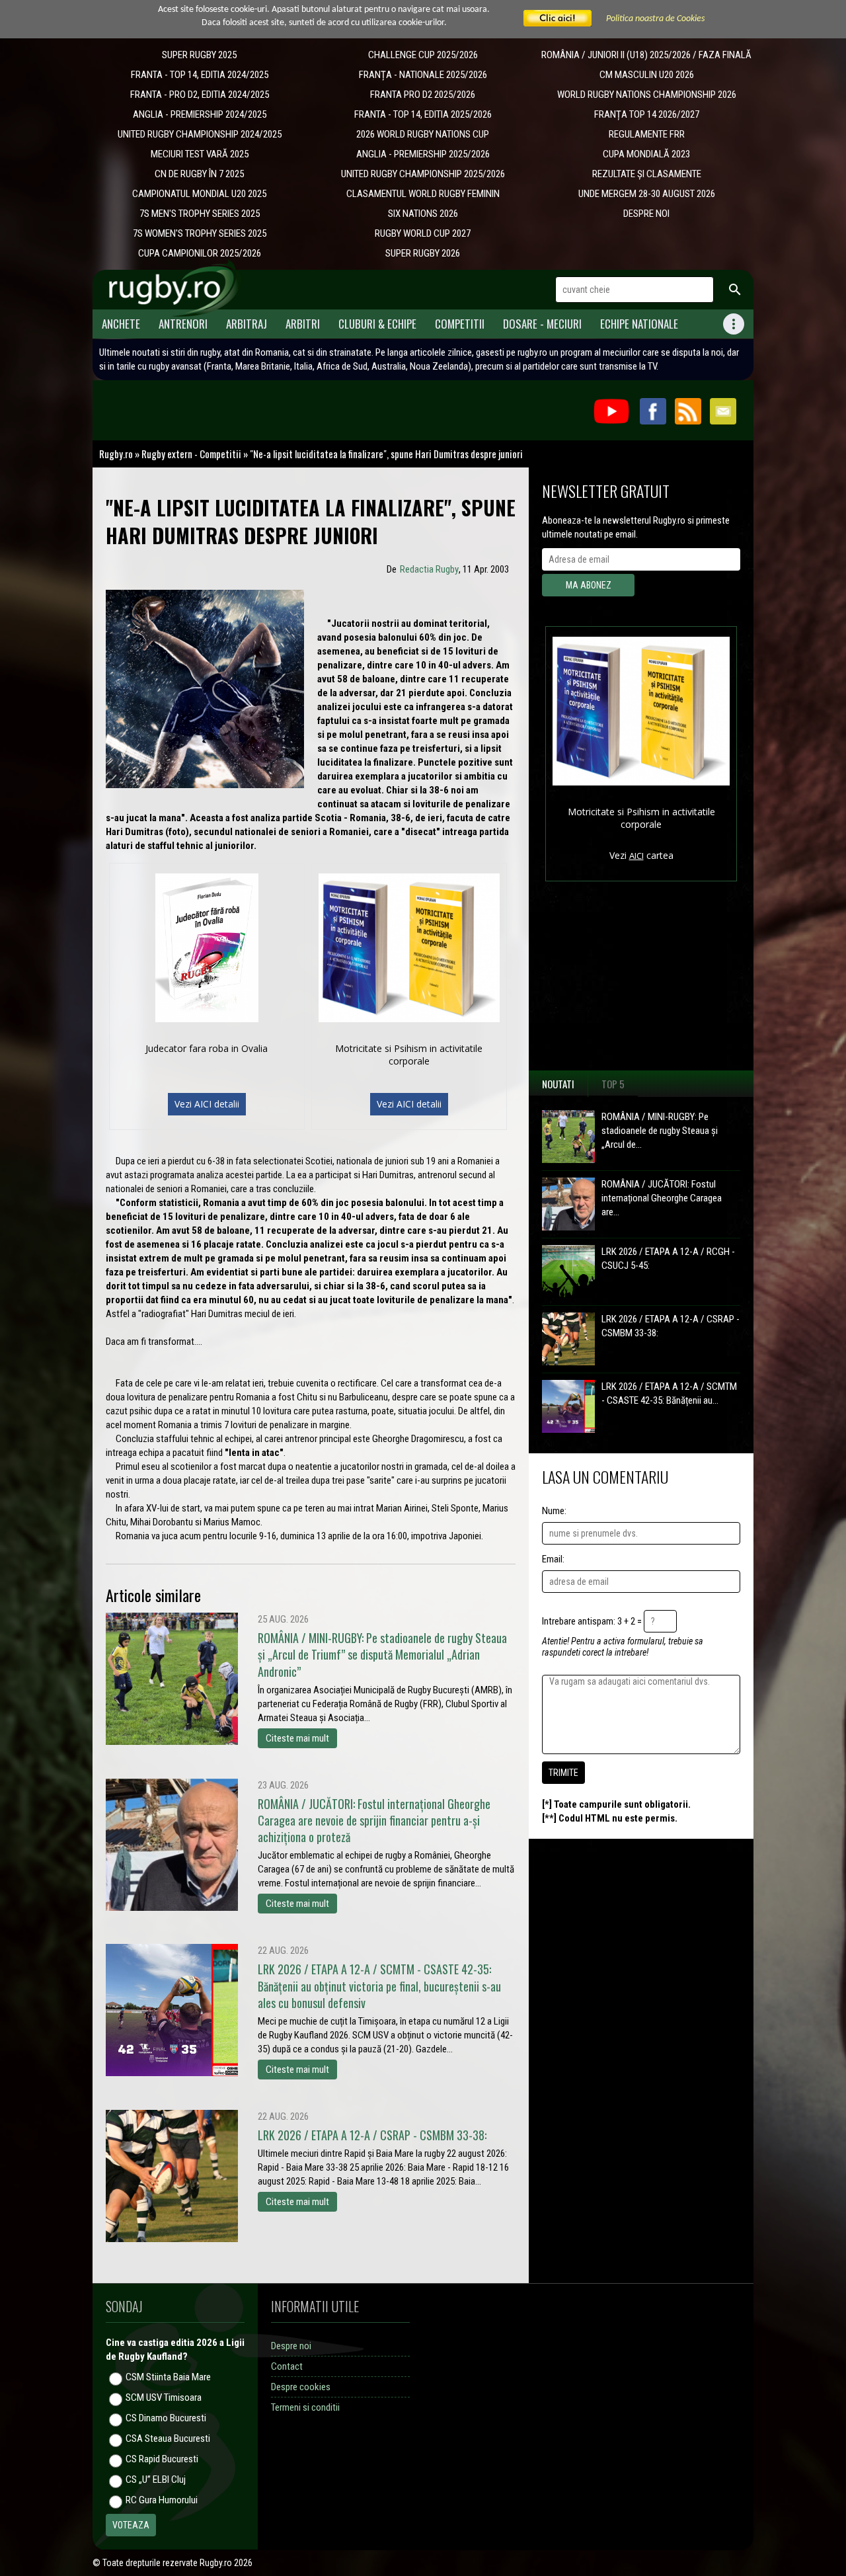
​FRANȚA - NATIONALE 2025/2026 (423, 75)
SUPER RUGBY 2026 (423, 253)
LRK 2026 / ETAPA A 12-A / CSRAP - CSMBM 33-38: (671, 1326)
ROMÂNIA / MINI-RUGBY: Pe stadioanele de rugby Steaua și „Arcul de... (660, 1131)
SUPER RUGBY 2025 (199, 55)
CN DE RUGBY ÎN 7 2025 (199, 174)
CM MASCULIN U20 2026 (647, 75)
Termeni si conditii (305, 2407)
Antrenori (183, 324)
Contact (287, 2366)
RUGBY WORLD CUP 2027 (423, 233)
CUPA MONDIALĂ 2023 (646, 154)
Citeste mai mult (297, 1738)
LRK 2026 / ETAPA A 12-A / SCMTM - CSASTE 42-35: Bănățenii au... (669, 1393)
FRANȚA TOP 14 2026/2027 (647, 114)
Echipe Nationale (639, 324)
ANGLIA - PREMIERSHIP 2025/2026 (423, 154)
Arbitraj (247, 324)
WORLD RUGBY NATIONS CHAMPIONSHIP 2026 (647, 95)
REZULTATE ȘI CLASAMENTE (647, 174)
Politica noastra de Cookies (655, 19)
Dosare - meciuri (542, 324)
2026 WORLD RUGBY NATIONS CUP (423, 134)
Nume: (554, 1511)
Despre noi (291, 2346)
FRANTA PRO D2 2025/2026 (423, 95)
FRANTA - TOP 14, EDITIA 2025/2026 (423, 114)
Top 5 (613, 1084)
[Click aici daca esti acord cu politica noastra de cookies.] (558, 19)
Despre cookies (301, 2387)
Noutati (558, 1084)
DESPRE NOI (646, 214)
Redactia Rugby (429, 569)
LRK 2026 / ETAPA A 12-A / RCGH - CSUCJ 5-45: (668, 1259)
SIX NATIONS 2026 (423, 214)
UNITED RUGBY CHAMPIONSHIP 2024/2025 (200, 134)
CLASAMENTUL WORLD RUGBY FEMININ (423, 194)
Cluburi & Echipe (377, 324)
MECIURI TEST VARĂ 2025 (200, 154)
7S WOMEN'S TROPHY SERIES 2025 (200, 233)
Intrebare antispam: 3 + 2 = (592, 1621)
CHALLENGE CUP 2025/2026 (423, 55)
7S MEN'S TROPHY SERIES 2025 (200, 214)
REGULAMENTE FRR (647, 134)
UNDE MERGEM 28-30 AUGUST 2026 (647, 194)
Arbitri (303, 324)
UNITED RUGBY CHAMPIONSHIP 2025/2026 (423, 174)
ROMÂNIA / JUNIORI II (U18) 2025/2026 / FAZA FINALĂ (646, 55)
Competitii (460, 324)
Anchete (121, 324)
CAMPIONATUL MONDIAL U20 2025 (199, 194)
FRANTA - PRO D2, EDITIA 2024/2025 (200, 95)
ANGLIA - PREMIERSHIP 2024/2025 (200, 114)
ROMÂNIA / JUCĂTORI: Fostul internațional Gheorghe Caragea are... (662, 1198)
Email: (553, 1559)
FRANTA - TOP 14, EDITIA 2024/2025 (200, 75)
